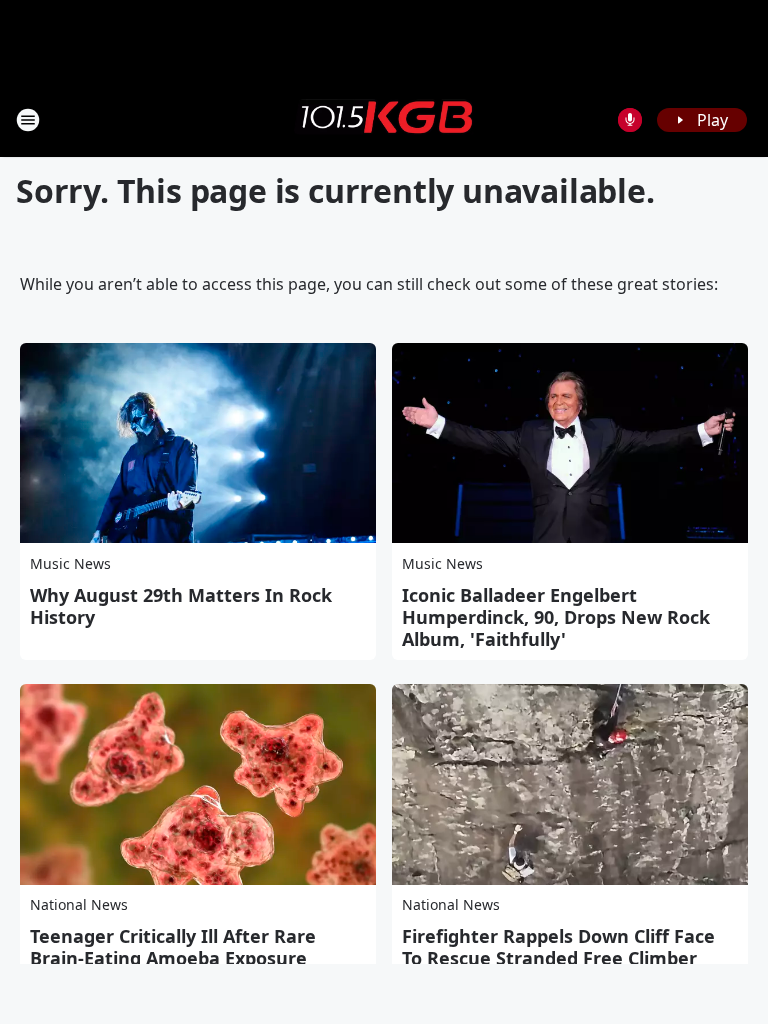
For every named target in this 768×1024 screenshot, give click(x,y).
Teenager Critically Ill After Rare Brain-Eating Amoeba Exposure (173, 947)
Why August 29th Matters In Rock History (181, 606)
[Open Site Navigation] (28, 120)
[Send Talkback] (630, 120)
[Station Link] (384, 119)
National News (79, 904)
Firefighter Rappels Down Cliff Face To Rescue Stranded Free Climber (558, 947)
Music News (70, 563)
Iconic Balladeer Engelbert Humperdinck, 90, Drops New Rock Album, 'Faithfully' (556, 617)
